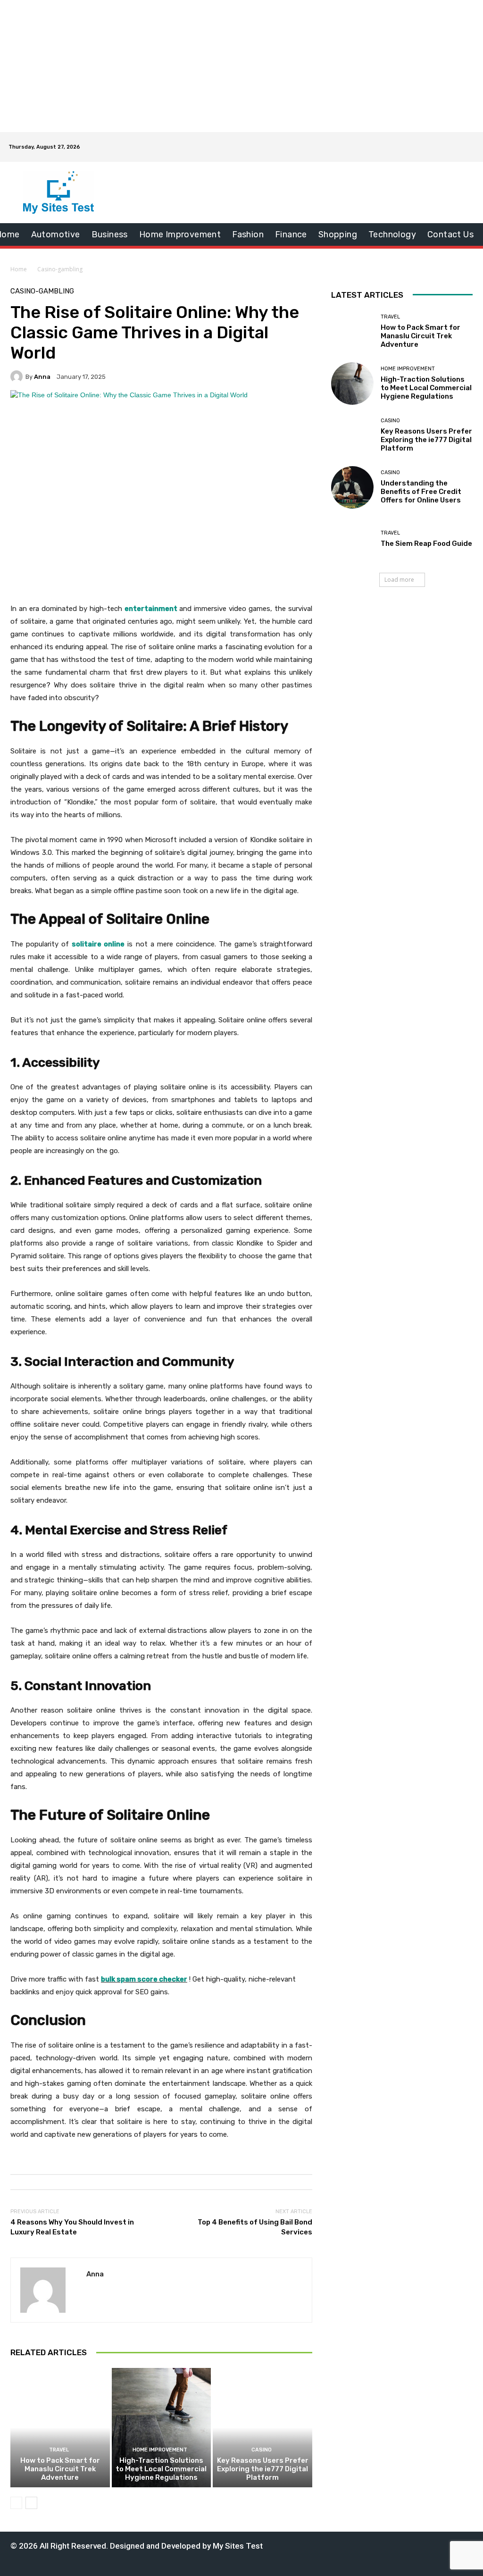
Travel (59, 2450)
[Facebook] (336, 2545)
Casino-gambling (60, 269)
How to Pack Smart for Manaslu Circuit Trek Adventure (60, 2469)
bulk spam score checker (144, 1979)
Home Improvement (160, 2450)
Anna (42, 377)
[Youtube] (424, 2545)
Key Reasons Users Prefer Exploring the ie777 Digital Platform (263, 2469)
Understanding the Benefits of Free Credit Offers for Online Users (421, 492)
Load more (399, 580)
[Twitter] (395, 2545)
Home (19, 269)
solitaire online (98, 944)
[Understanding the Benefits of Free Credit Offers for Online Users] (352, 487)
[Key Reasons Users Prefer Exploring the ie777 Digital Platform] (262, 2428)
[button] (462, 147)
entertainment (151, 609)
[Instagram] (351, 2545)
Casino (262, 2450)
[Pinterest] (380, 2545)
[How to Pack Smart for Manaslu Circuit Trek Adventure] (60, 2428)
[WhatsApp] (409, 2545)
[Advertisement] (241, 66)
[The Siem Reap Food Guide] (352, 539)
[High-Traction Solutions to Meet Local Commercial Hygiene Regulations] (162, 2428)
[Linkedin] (365, 2545)
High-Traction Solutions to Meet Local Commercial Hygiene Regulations (161, 2469)
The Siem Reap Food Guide (426, 544)
